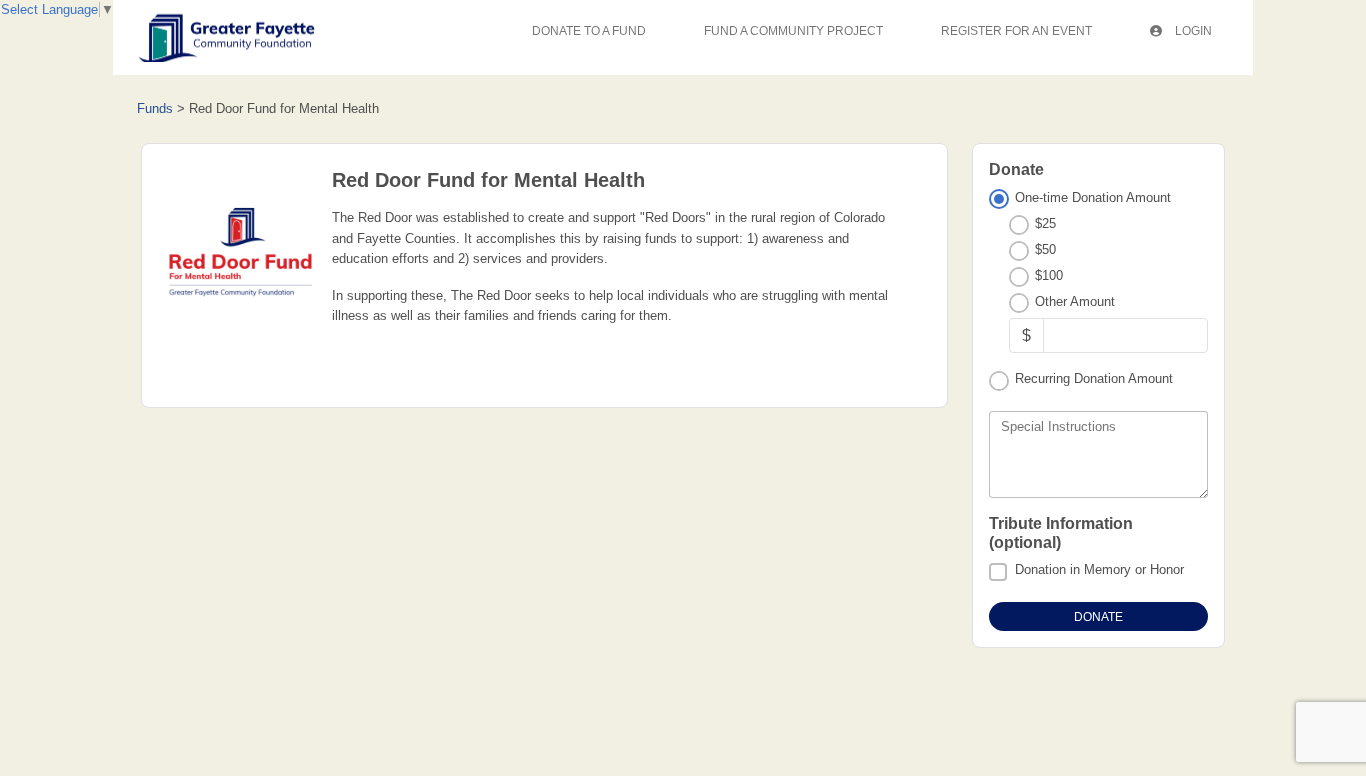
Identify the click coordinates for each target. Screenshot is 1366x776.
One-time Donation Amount (1093, 197)
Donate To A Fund (589, 31)
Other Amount (1075, 301)
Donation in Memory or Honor (1099, 569)
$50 (1045, 249)
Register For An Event (1016, 31)
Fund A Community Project (793, 31)
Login (1192, 31)
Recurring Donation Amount (1094, 378)
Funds (155, 108)
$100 (1049, 275)
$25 (1045, 223)
